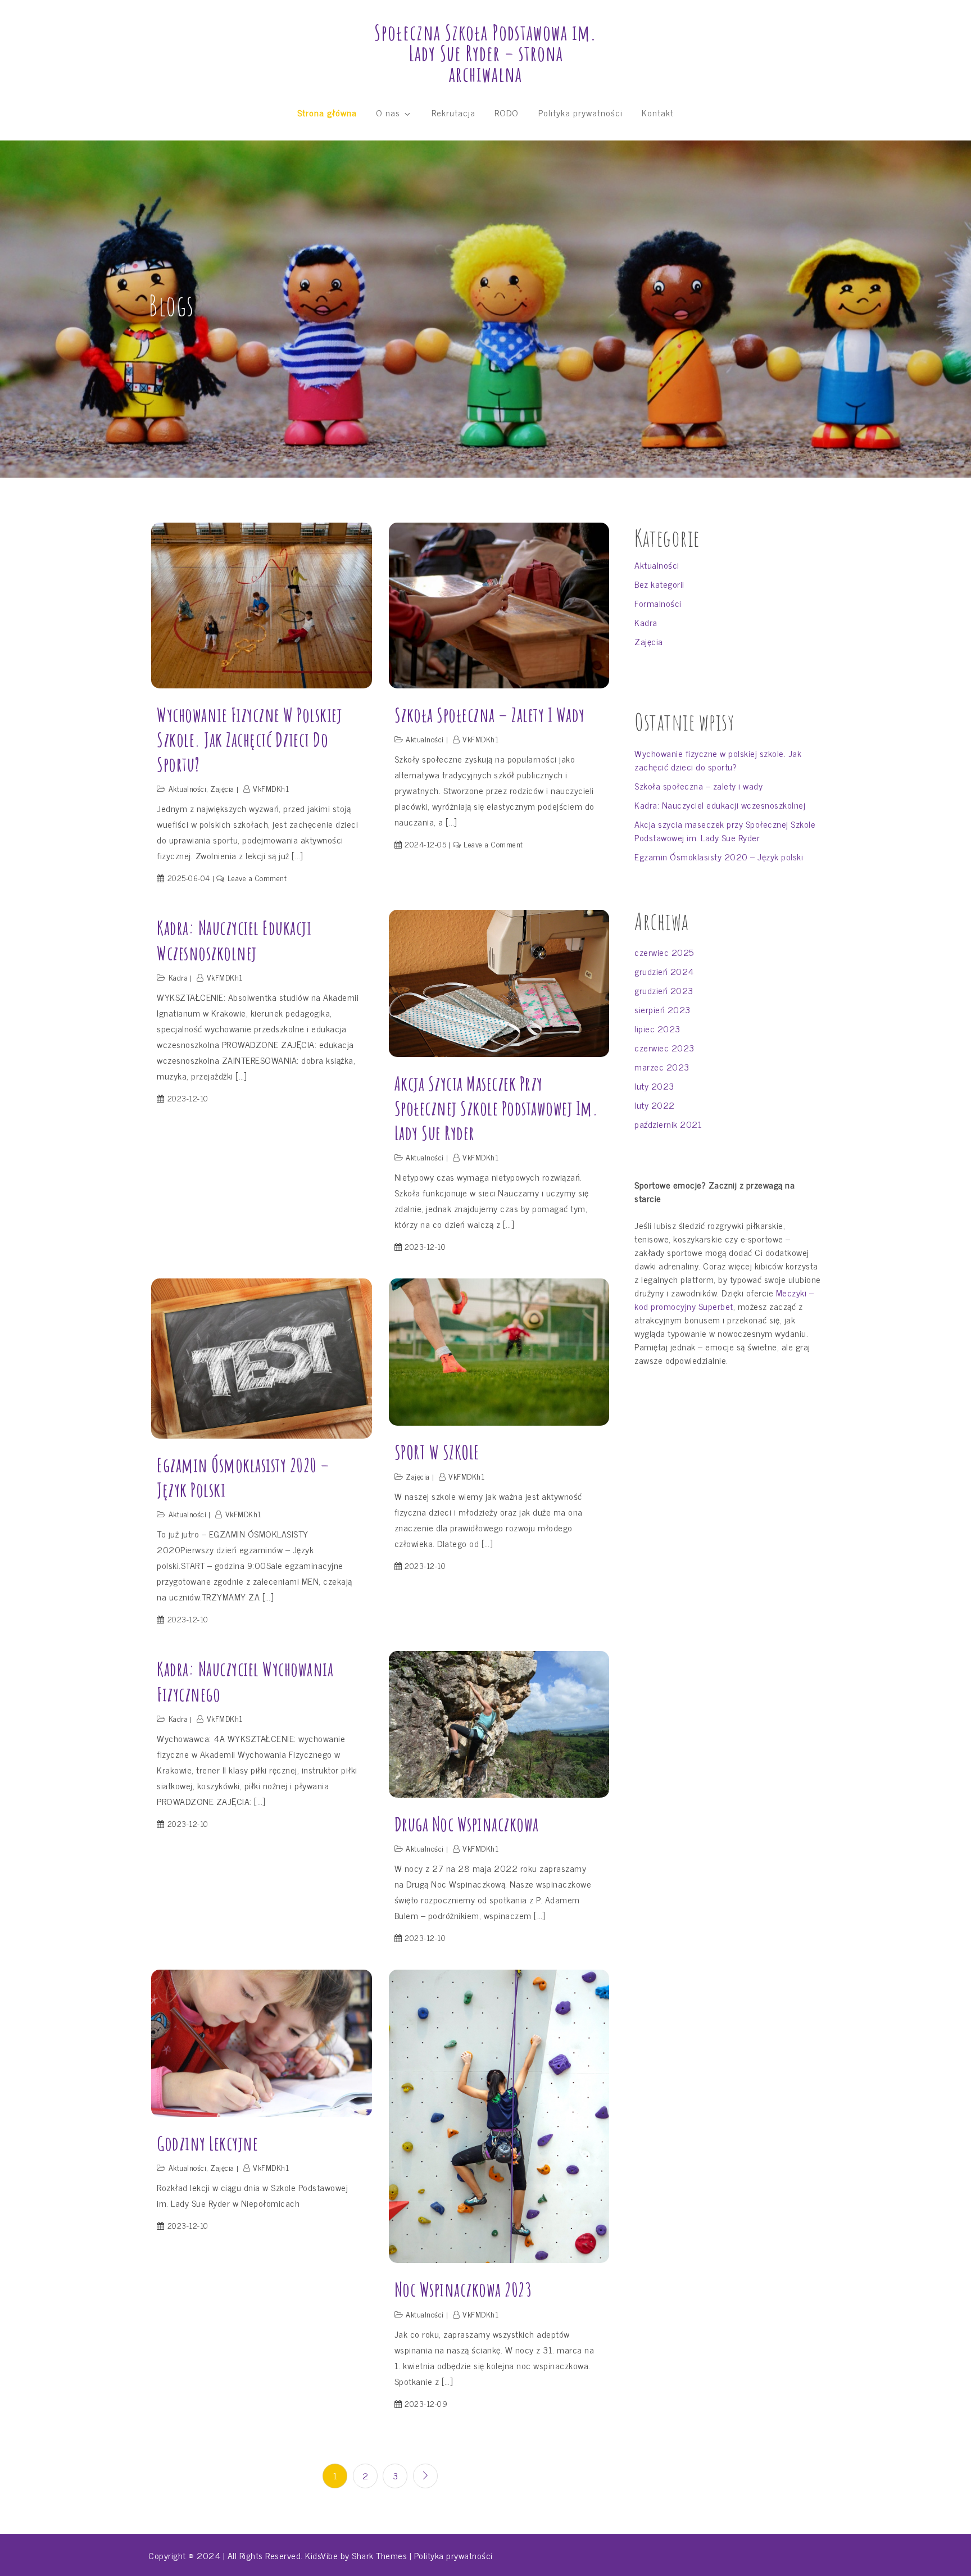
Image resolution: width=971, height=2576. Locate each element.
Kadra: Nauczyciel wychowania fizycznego (245, 1681)
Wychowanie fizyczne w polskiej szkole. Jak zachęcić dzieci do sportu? (249, 739)
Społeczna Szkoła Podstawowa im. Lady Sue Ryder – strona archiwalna (485, 53)
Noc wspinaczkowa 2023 (463, 2289)
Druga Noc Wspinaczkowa (467, 1824)
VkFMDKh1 (271, 788)
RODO (507, 112)
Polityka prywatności (580, 112)
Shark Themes (381, 2555)
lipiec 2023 (657, 1028)
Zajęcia (222, 788)
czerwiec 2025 (664, 952)
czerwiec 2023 (664, 1047)
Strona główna (327, 112)
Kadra (178, 977)
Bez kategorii (659, 584)
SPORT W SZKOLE (437, 1452)
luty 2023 (654, 1086)
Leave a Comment (257, 877)
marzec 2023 (662, 1067)
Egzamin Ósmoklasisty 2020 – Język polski (243, 1477)
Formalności (658, 603)
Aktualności (188, 788)
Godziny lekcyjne (207, 2143)
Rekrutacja (453, 112)
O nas (388, 112)
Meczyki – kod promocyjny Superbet (724, 1299)
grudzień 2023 (664, 990)
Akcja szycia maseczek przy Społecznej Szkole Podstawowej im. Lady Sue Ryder (496, 1108)
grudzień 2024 (664, 971)
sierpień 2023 (663, 1009)
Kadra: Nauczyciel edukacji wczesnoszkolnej (234, 940)
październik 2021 (668, 1124)
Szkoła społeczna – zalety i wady (490, 715)
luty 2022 (655, 1105)
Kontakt (658, 112)
